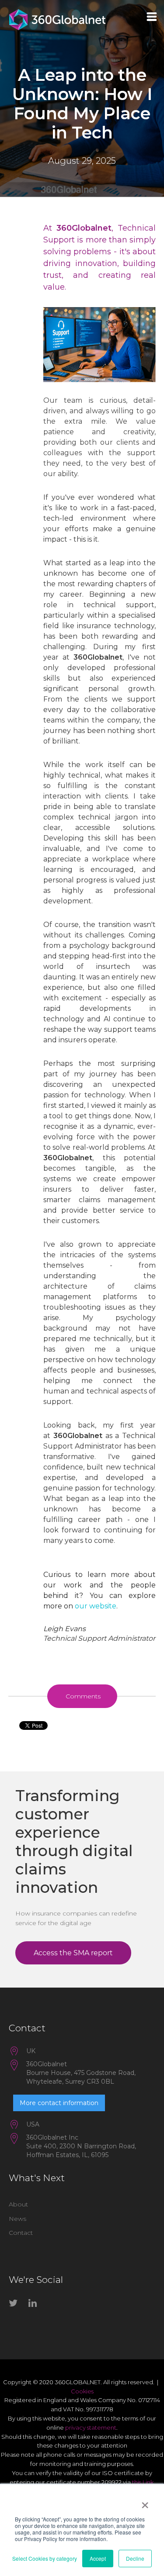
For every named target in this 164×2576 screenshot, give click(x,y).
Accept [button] (98, 2558)
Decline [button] (135, 2558)
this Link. (143, 2482)
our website (96, 1606)
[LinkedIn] (35, 2305)
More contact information (59, 2103)
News (17, 2219)
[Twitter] (15, 2305)
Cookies (82, 2391)
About (18, 2204)
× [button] (145, 2502)
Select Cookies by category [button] (45, 2558)
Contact (21, 2233)
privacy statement (91, 2427)
